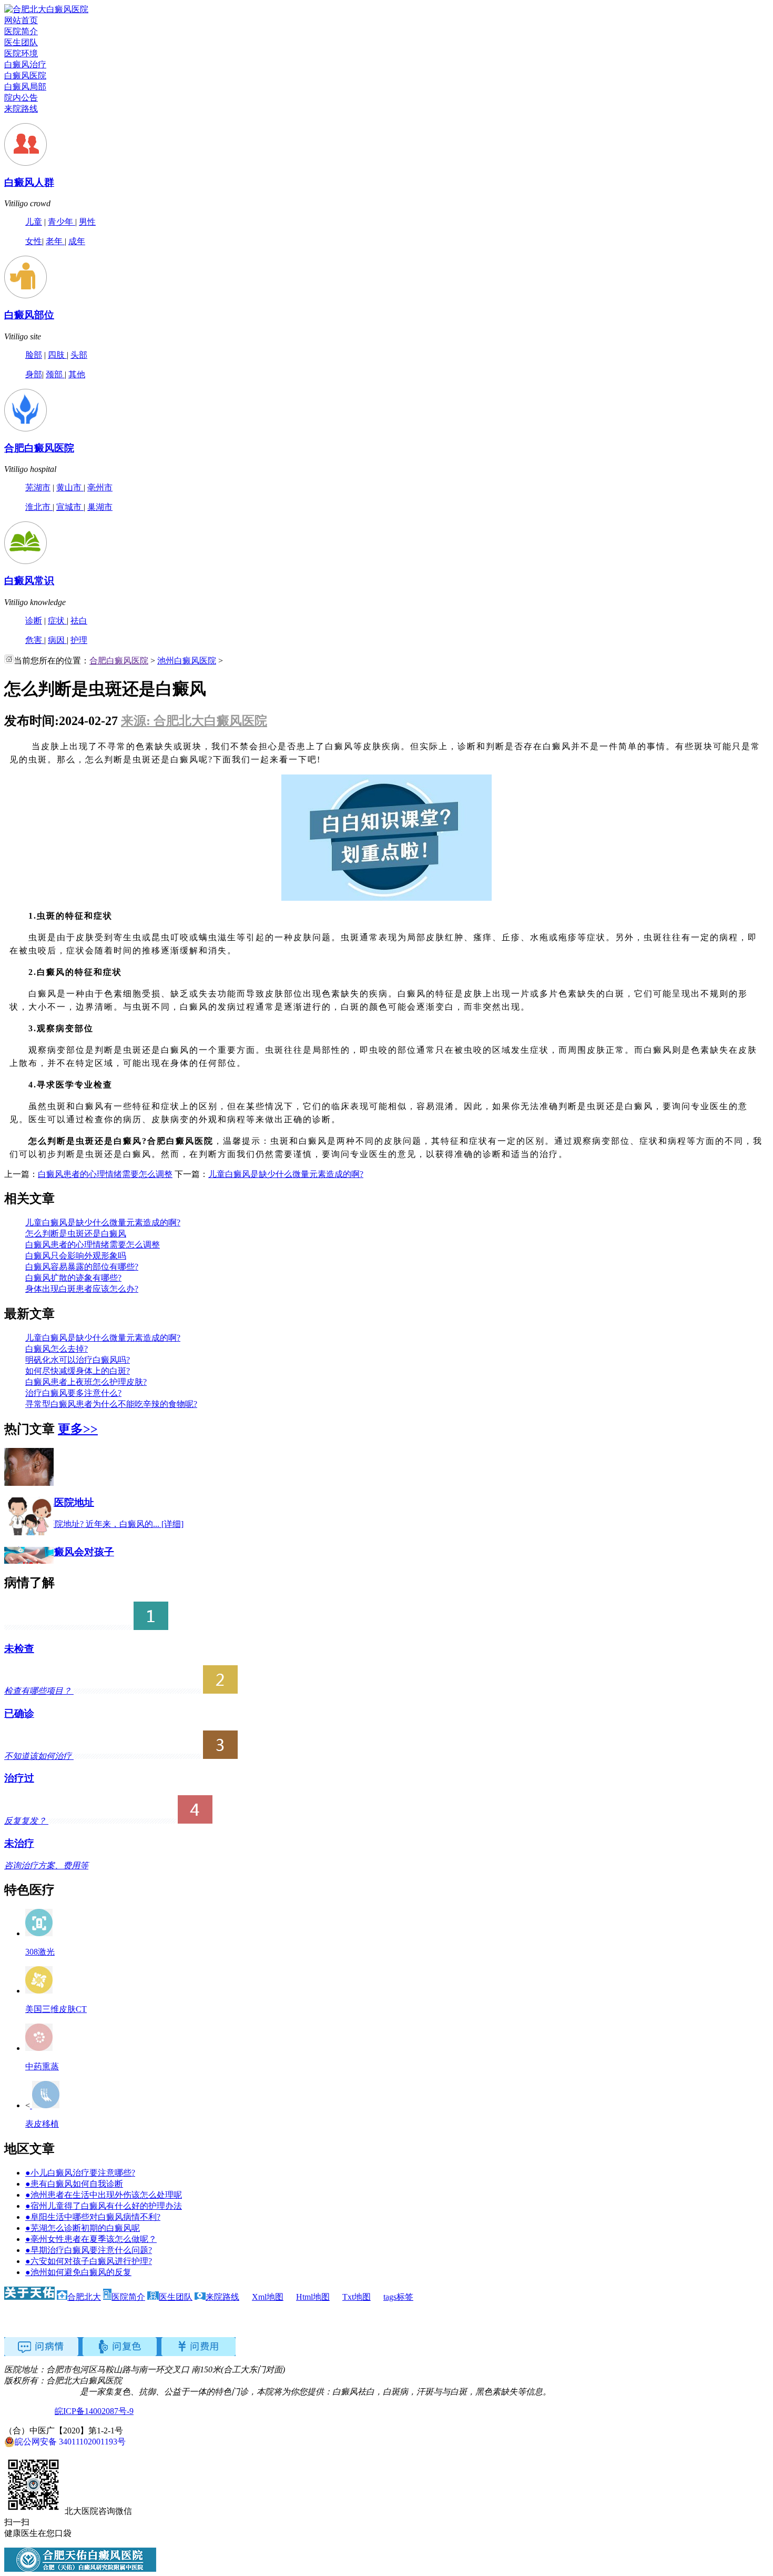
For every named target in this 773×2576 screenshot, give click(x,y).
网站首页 (21, 20)
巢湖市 (100, 507)
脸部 (34, 355)
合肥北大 (84, 2297)
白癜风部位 (29, 315)
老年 (55, 241)
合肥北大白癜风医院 (42, 2392)
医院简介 (21, 31)
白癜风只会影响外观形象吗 (76, 1256)
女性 (34, 241)
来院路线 (21, 109)
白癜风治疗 (25, 64)
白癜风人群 (29, 182)
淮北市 (39, 507)
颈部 (55, 374)
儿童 (34, 222)
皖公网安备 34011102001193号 (70, 2442)
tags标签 (398, 2297)
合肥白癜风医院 (39, 448)
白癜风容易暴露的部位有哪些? (82, 1267)
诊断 (34, 621)
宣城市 (70, 507)
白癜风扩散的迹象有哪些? (73, 1278)
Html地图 (313, 2297)
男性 (87, 222)
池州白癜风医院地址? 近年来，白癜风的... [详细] (94, 1524)
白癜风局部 (25, 87)
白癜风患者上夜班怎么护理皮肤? (86, 1382)
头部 (79, 355)
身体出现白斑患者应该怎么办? (82, 1289)
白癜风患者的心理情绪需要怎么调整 (105, 1174)
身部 (34, 374)
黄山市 (70, 487)
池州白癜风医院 (187, 661)
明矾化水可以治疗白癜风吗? (78, 1360)
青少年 (62, 222)
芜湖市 (38, 487)
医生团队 (21, 42)
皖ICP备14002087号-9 (94, 2411)
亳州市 (100, 487)
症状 (57, 621)
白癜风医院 (25, 76)
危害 (35, 640)
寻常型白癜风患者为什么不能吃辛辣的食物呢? (111, 1404)
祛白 (79, 621)
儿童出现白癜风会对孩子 (59, 1552)
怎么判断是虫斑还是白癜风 (76, 1234)
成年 (77, 241)
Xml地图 (268, 2297)
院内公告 (21, 98)
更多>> (78, 1429)
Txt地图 (357, 2297)
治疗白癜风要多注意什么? (73, 1393)
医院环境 (21, 53)
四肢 (57, 355)
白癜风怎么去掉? (57, 1349)
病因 (57, 640)
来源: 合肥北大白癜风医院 (194, 721)
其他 (77, 374)
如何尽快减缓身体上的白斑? (78, 1371)
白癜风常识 (29, 581)
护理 (79, 640)
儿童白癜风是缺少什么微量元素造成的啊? (286, 1174)
